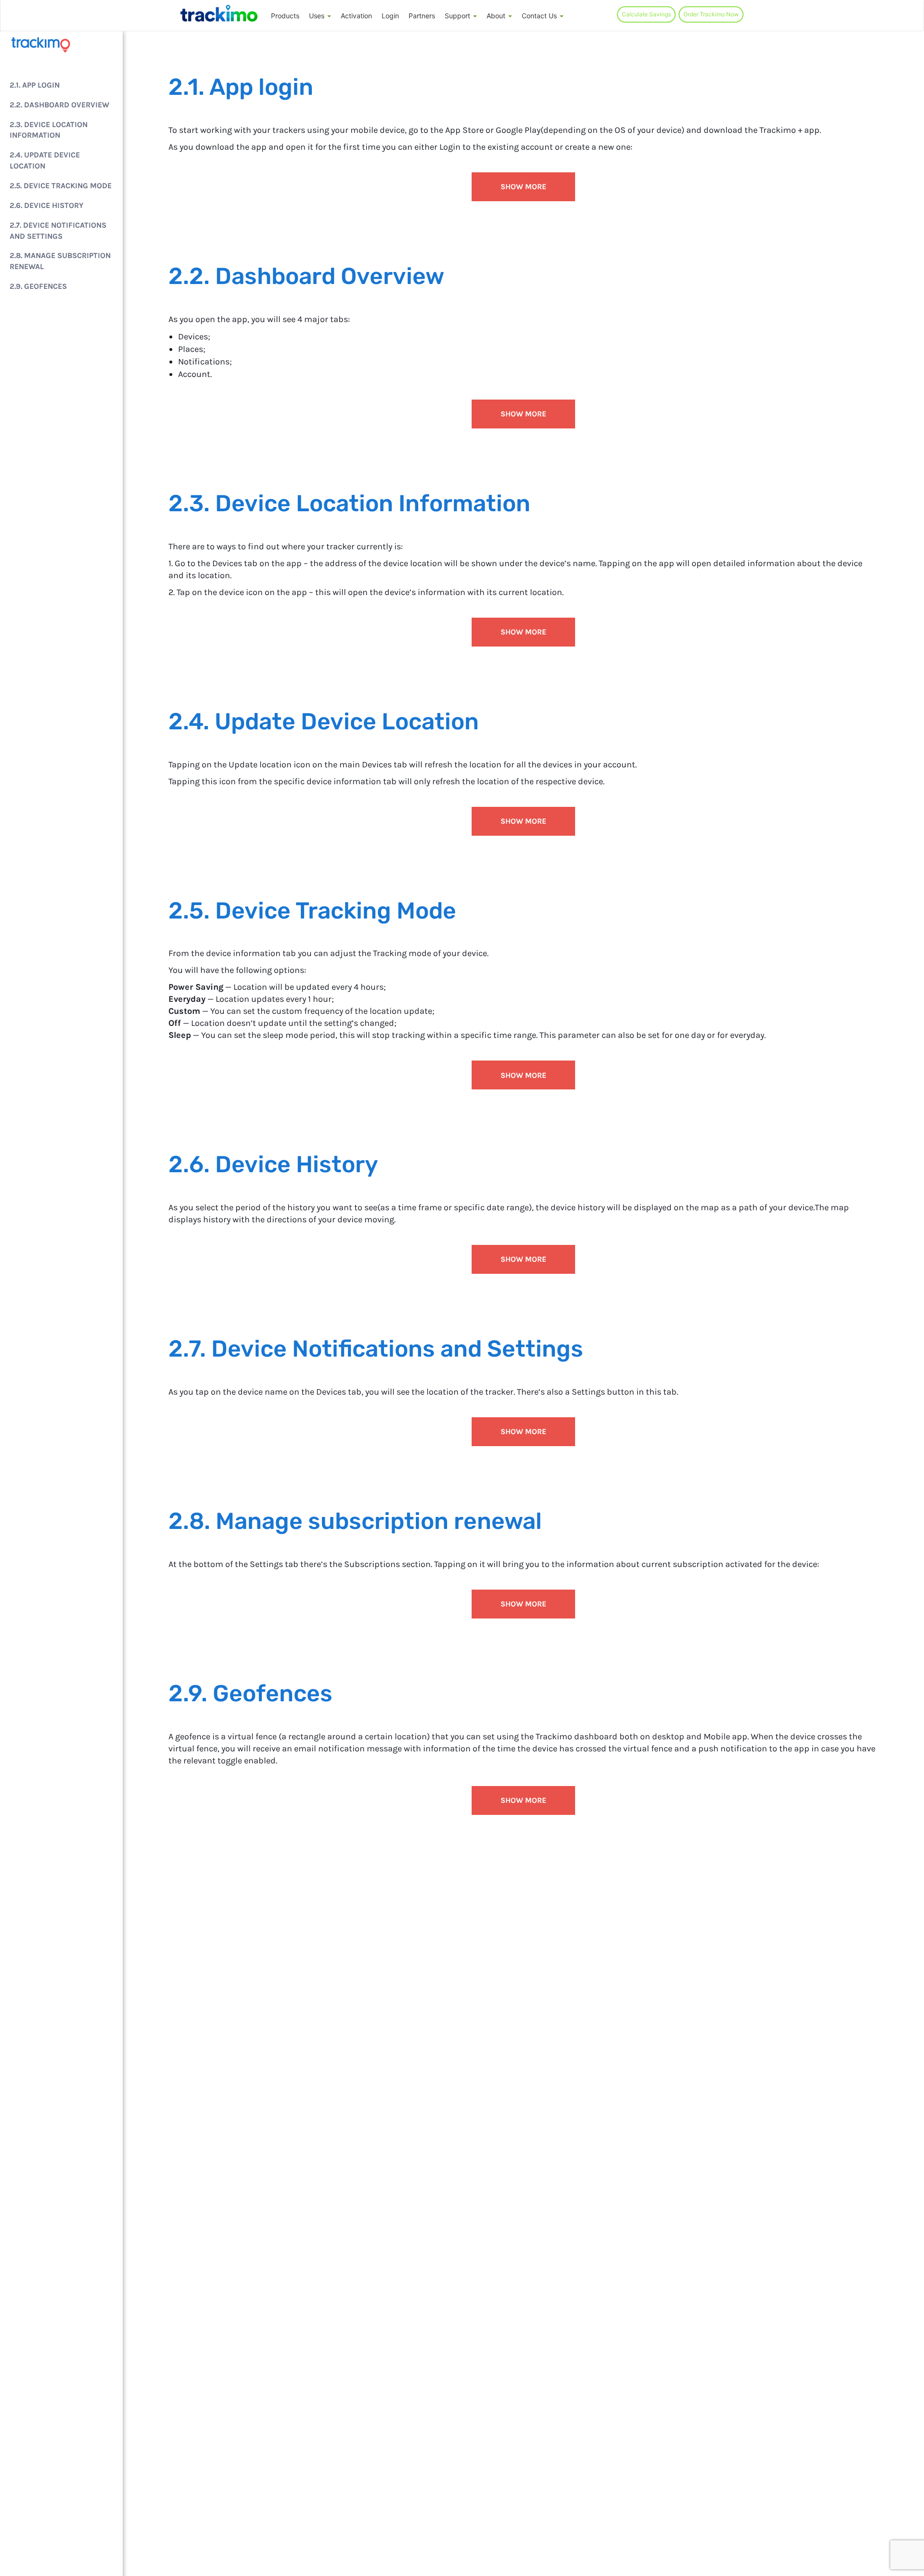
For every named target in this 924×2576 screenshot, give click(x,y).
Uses (318, 16)
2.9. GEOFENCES (38, 287)
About (497, 16)
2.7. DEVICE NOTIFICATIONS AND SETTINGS (58, 231)
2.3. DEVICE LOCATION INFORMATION (49, 130)
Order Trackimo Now (711, 14)
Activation (356, 16)
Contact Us (540, 16)
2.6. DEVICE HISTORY (46, 205)
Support (458, 16)
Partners (422, 16)
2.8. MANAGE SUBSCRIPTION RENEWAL (60, 261)
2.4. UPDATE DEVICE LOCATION (45, 161)
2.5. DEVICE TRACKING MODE (61, 186)
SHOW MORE (523, 187)
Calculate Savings (646, 14)
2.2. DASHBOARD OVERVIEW (59, 105)
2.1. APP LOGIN (35, 85)
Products (285, 16)
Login (390, 16)
